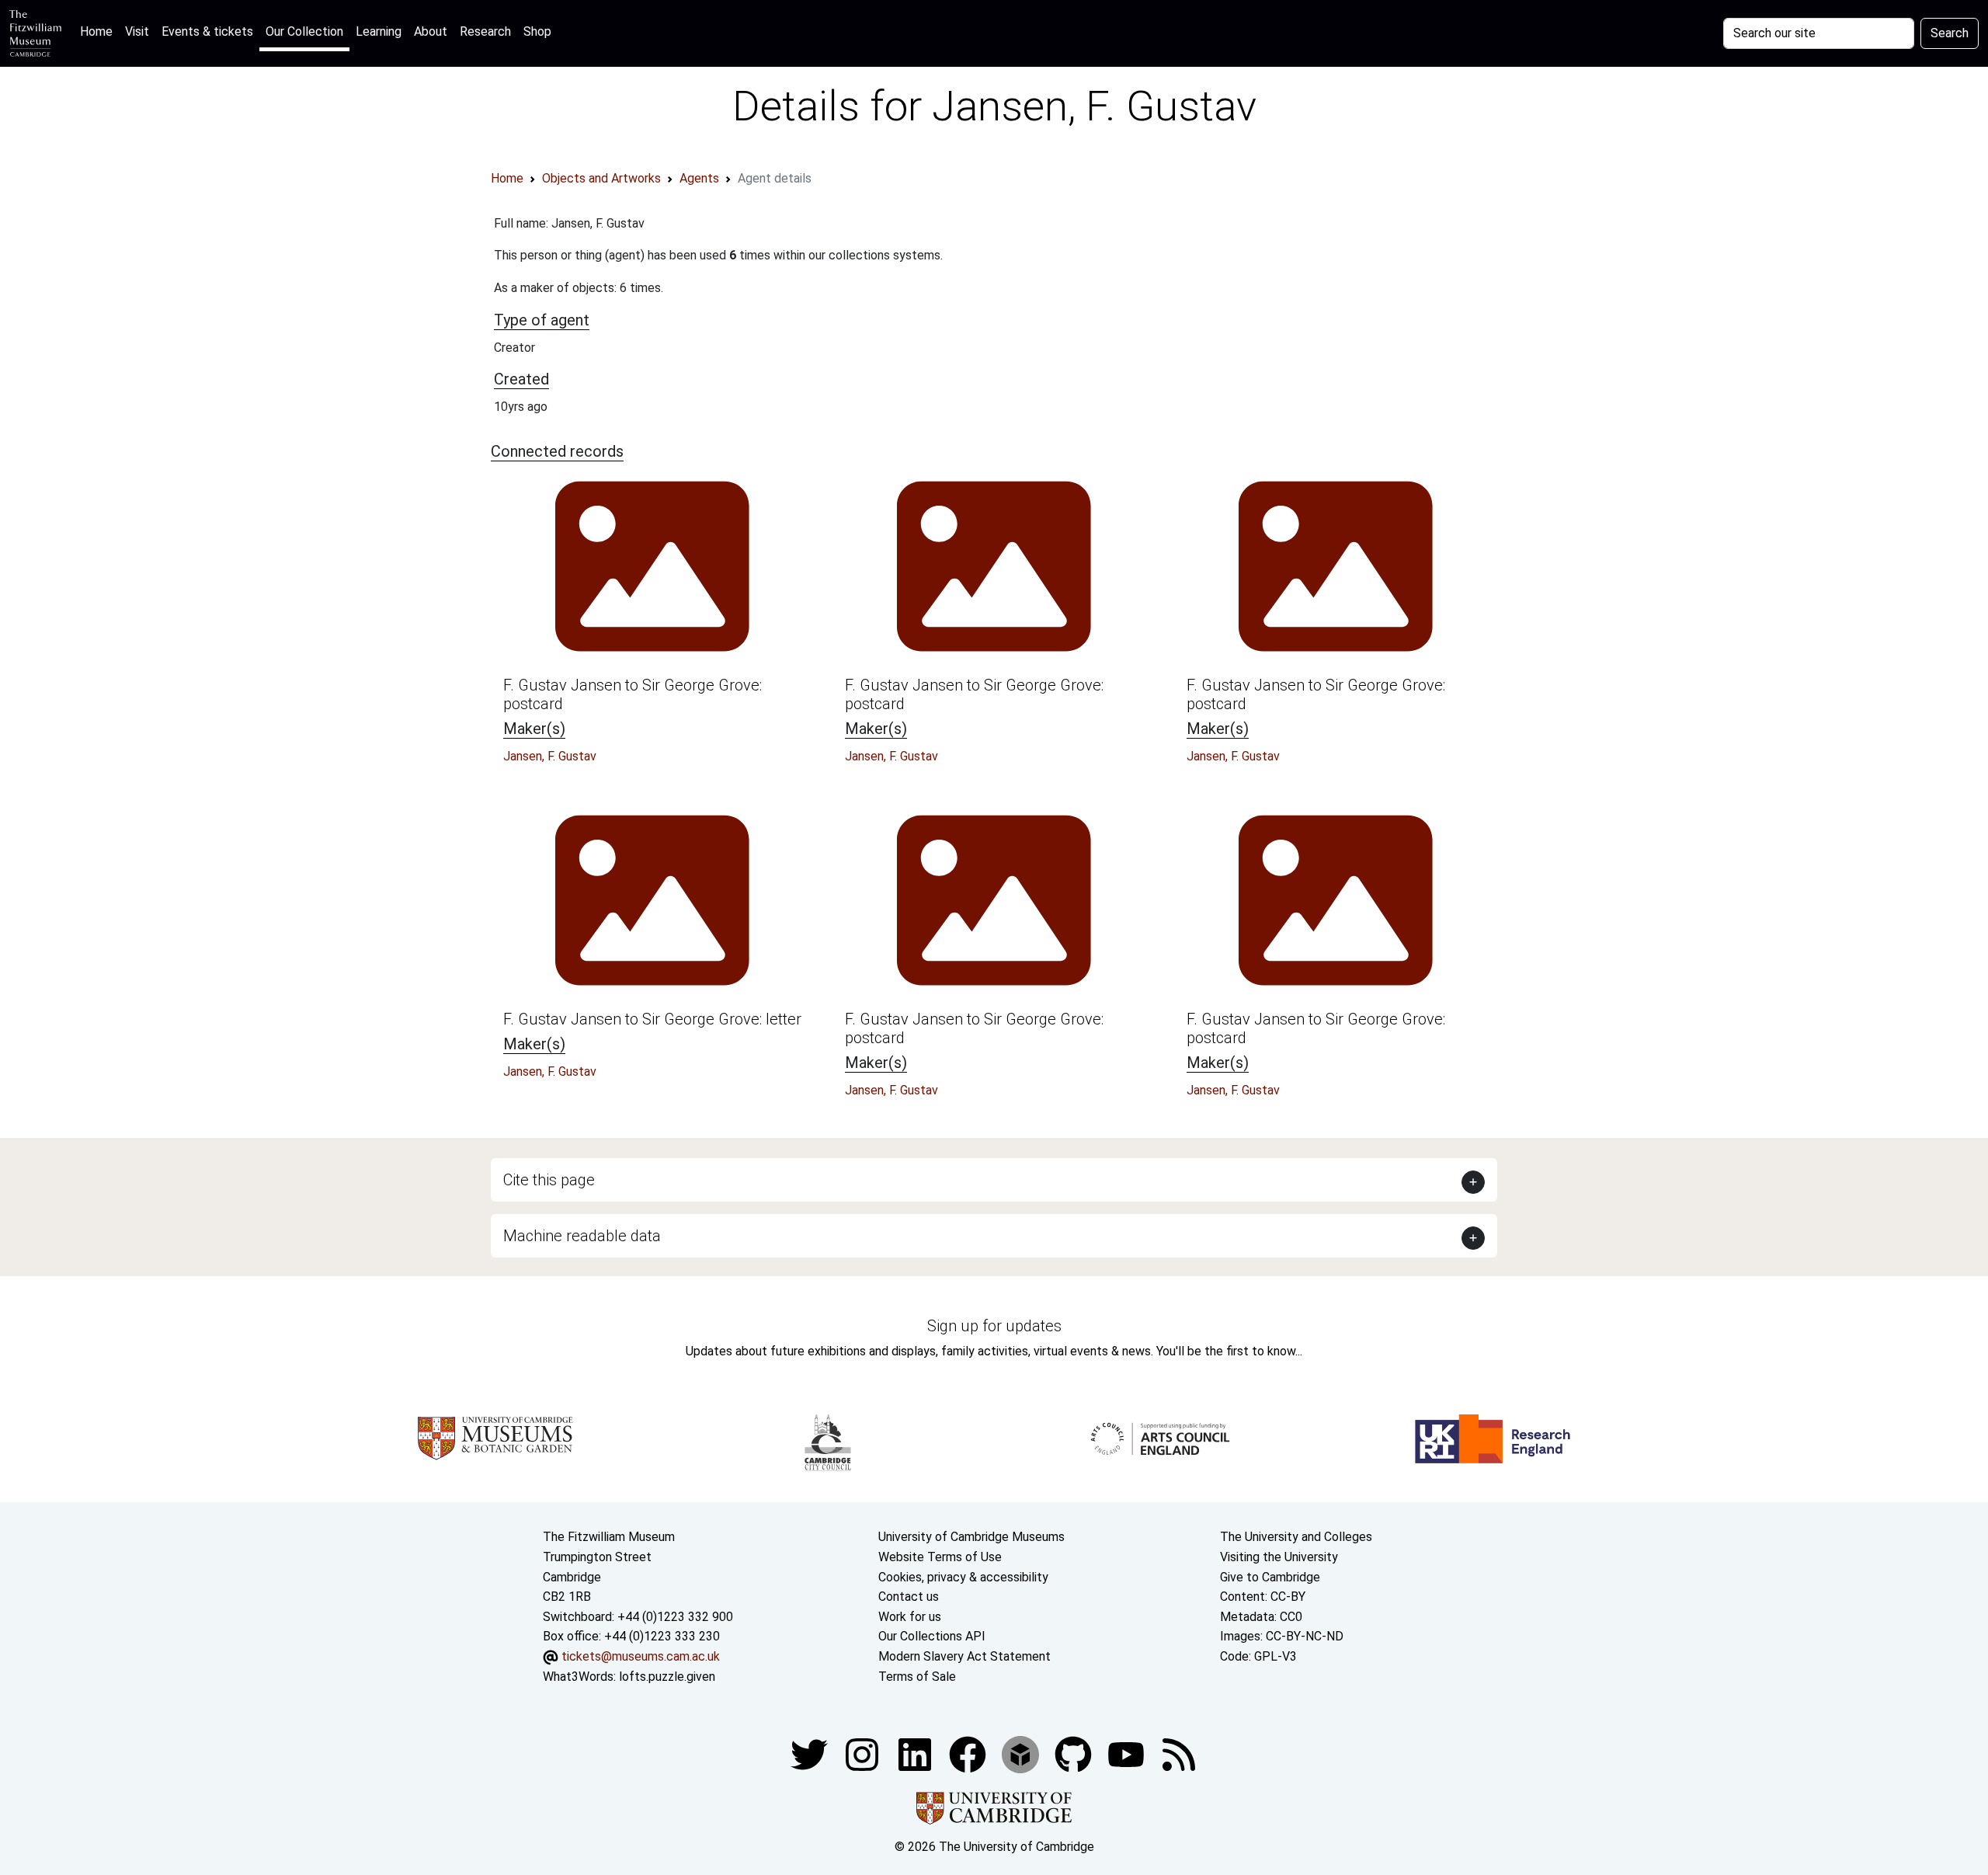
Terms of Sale (917, 1677)
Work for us (910, 1617)
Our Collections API (932, 1636)
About (431, 31)
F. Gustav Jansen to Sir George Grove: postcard (633, 694)
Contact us (909, 1597)
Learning (379, 31)
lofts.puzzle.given (667, 1677)
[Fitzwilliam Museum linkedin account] (969, 1753)
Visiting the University (1279, 1557)
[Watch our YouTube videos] (1128, 1753)
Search (1950, 33)
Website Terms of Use (940, 1557)
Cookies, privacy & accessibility (963, 1577)
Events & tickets (207, 31)
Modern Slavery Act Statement (964, 1656)
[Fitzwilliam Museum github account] (1075, 1753)
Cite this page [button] (549, 1180)
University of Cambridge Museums (971, 1537)
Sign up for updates (994, 1326)
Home (99, 31)
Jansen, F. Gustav (550, 756)
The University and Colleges (1296, 1537)
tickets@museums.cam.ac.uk (641, 1656)
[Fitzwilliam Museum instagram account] (864, 1753)
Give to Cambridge (1270, 1577)
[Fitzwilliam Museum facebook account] (916, 1753)
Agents (699, 178)
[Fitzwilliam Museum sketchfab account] (1022, 1753)
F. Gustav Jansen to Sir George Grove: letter (652, 1019)
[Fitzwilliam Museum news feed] (1179, 1753)
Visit (137, 31)
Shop (537, 31)
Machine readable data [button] (582, 1236)
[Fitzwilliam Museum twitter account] (811, 1753)
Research (485, 31)
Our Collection (304, 31)
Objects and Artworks (601, 178)
